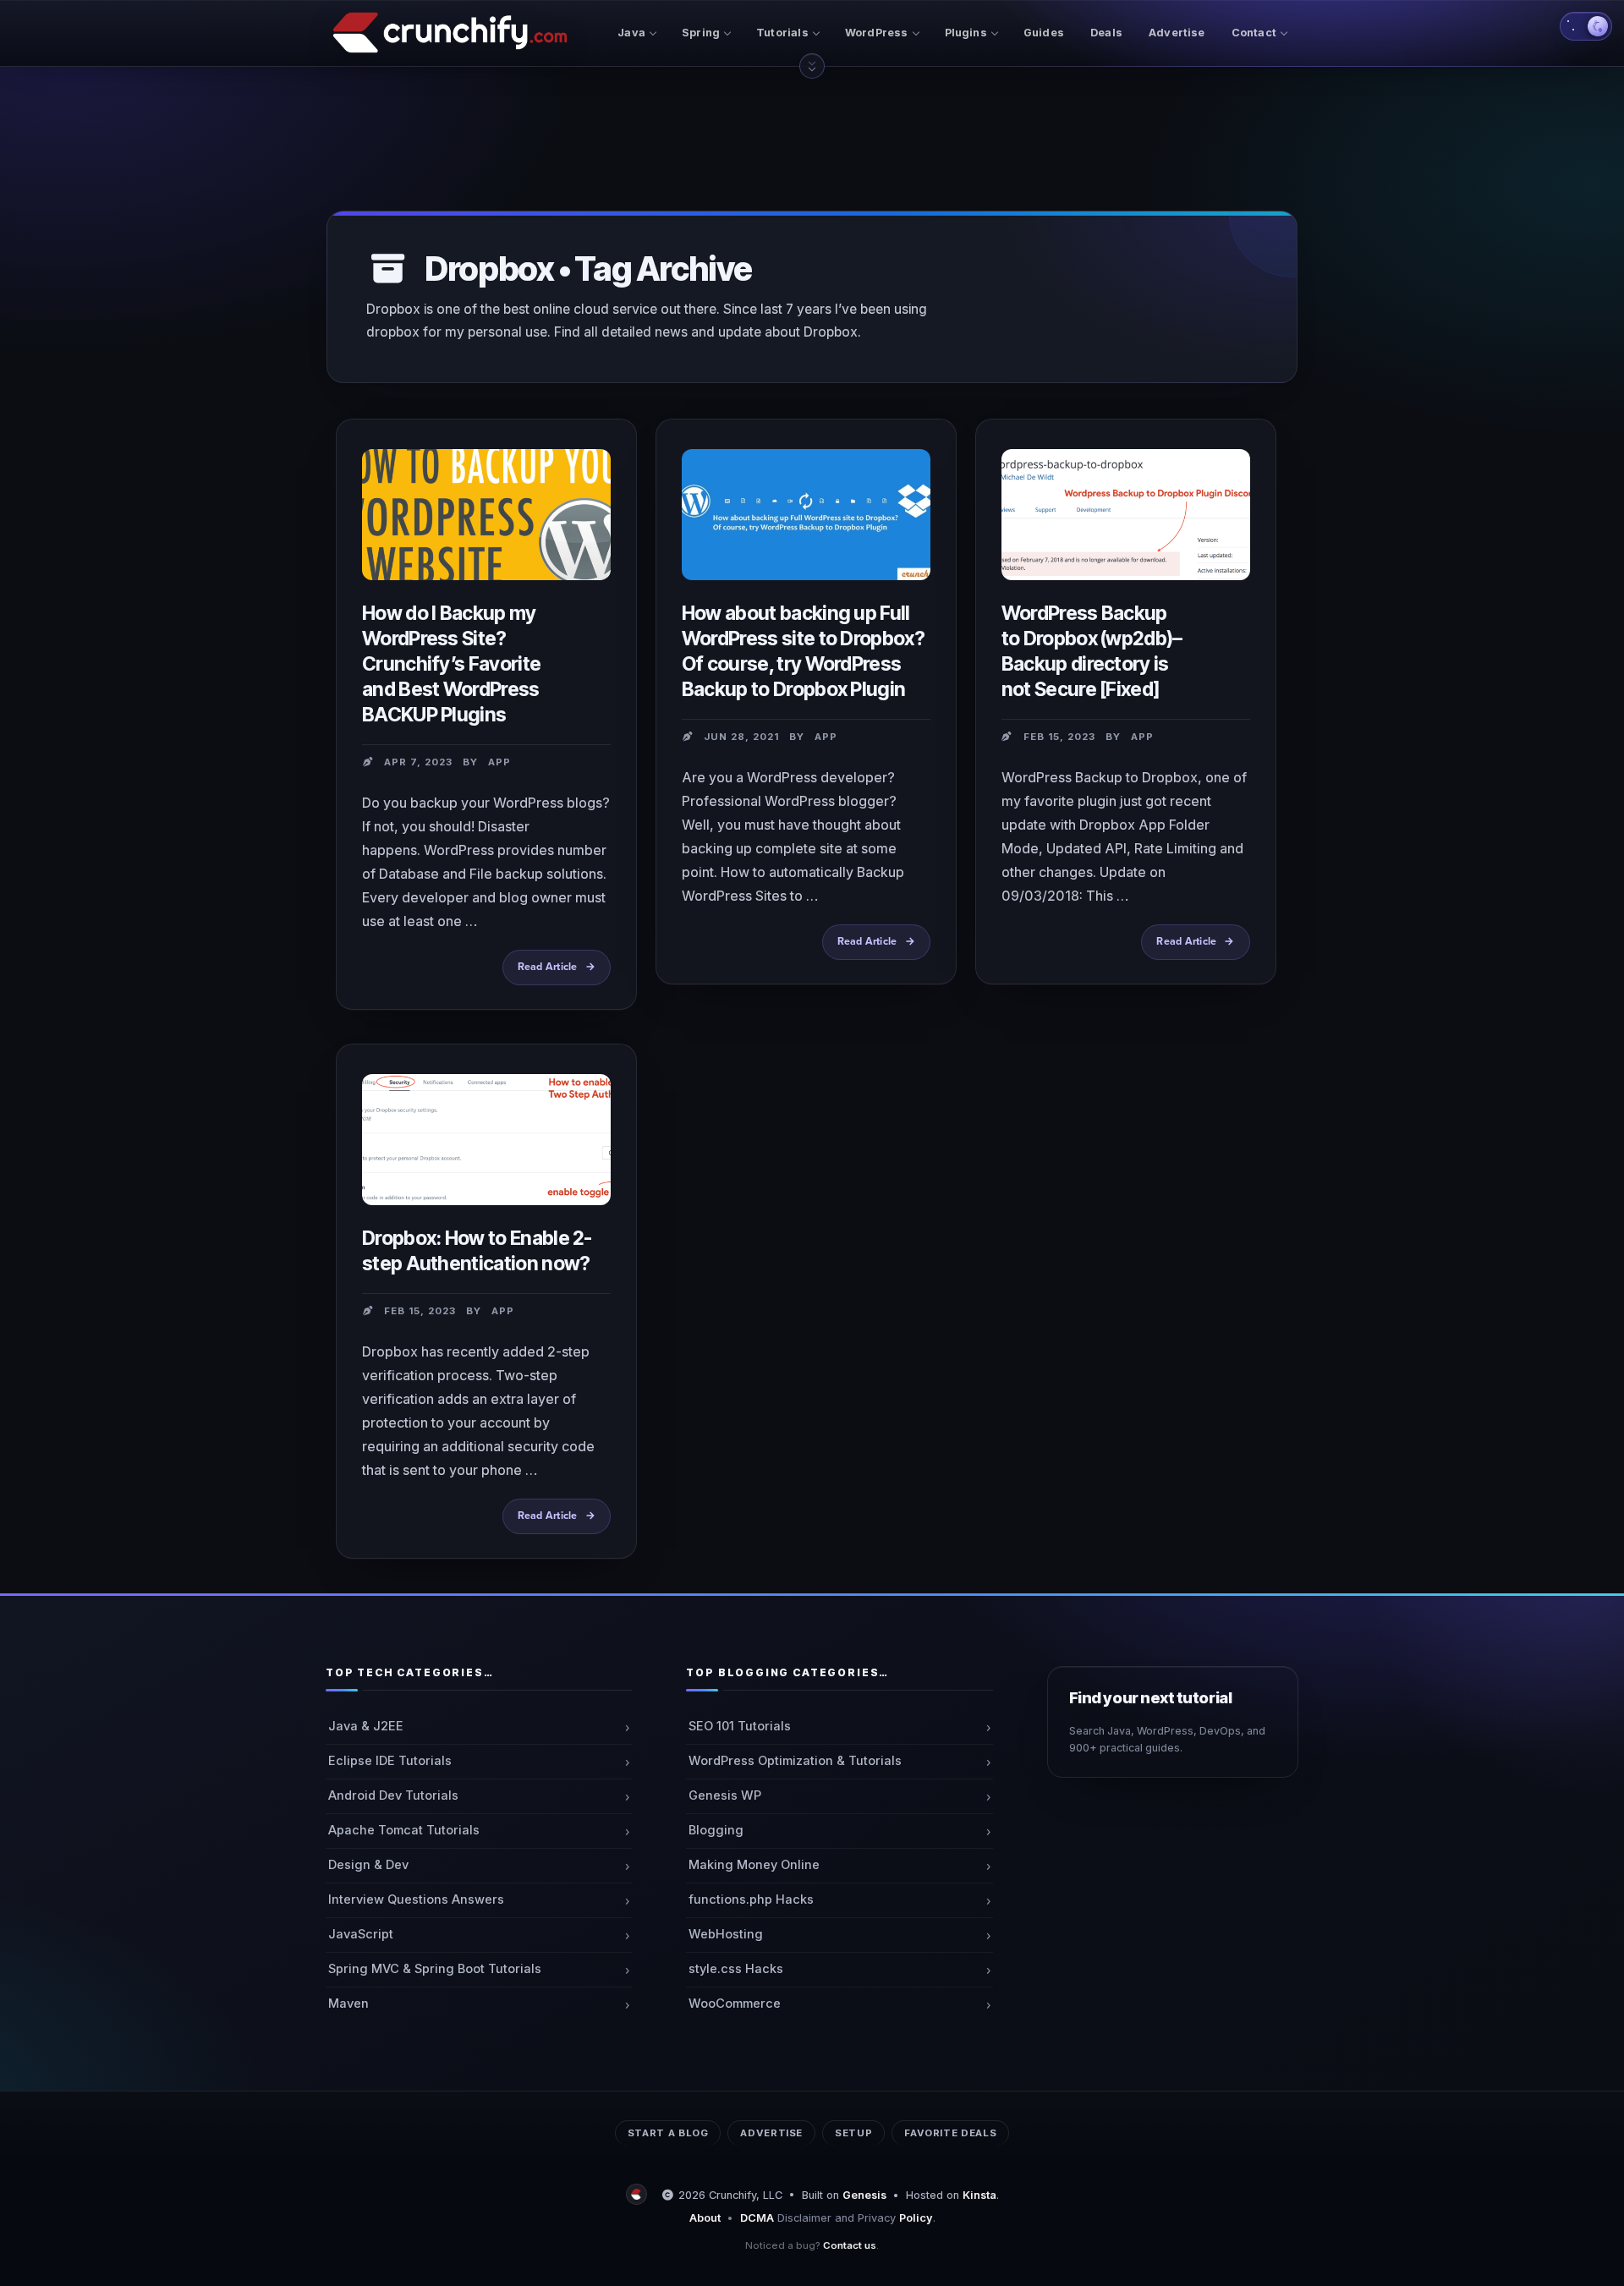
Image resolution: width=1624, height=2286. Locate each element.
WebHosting (726, 1934)
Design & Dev (368, 1865)
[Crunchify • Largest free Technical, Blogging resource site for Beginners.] (639, 2195)
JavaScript (361, 1934)
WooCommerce (735, 2004)
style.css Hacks (736, 1969)
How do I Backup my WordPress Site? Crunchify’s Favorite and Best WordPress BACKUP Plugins (451, 664)
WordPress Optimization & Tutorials (795, 1761)
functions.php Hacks (751, 1900)
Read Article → (564, 973)
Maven (348, 2004)
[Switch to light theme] (1586, 26)
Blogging (716, 1830)
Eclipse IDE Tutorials (390, 1761)
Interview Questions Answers (416, 1900)
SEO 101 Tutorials (740, 1726)
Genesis (864, 2195)
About (705, 2218)
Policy (916, 2218)
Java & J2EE (366, 1726)
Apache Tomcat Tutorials (404, 1830)
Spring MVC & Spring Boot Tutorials (435, 1969)
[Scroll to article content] (812, 66)
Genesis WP (725, 1795)
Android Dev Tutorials (393, 1795)
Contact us (850, 2245)
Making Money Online (754, 1865)
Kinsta (979, 2195)
